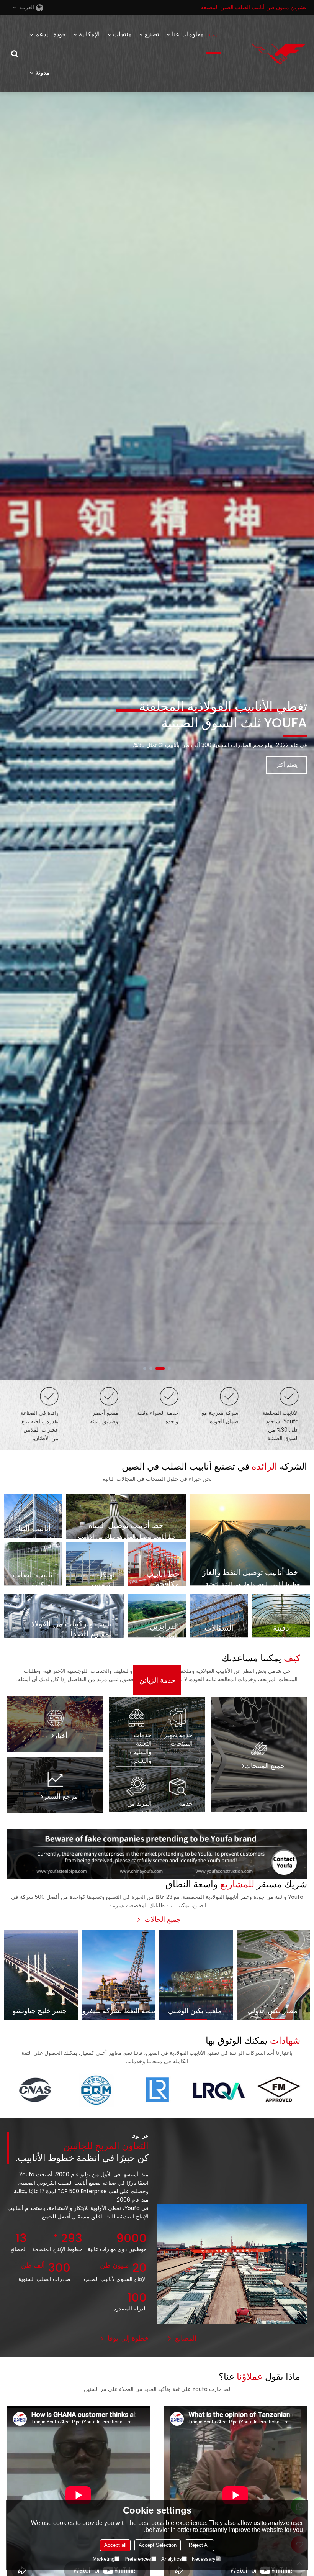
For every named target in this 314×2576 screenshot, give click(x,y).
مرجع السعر (61, 1797)
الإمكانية (89, 34)
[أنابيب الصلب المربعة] (157, 1854)
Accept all (115, 2545)
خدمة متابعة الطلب (184, 1812)
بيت (214, 34)
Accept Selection (158, 2545)
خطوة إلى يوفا (128, 2338)
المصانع (186, 2338)
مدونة (43, 73)
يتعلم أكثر (287, 757)
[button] (169, 1368)
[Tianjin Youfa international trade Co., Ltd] (279, 54)
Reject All (199, 2545)
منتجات (122, 34)
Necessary (204, 2559)
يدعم (42, 34)
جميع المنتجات (264, 1766)
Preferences (138, 2559)
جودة (60, 34)
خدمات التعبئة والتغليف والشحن (141, 1748)
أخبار (61, 1736)
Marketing (104, 2559)
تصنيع (152, 34)
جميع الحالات (163, 1920)
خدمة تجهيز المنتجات (178, 1739)
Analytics (172, 2559)
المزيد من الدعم (139, 1808)
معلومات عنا (188, 34)
